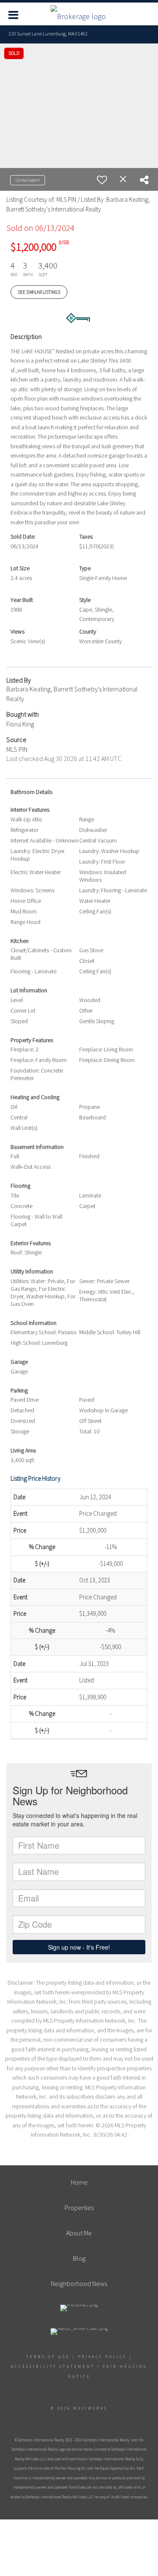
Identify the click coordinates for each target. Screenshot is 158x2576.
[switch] (102, 180)
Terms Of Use (48, 2357)
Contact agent (28, 180)
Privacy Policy (102, 2357)
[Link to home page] (79, 14)
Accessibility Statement (53, 2366)
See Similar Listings (39, 292)
